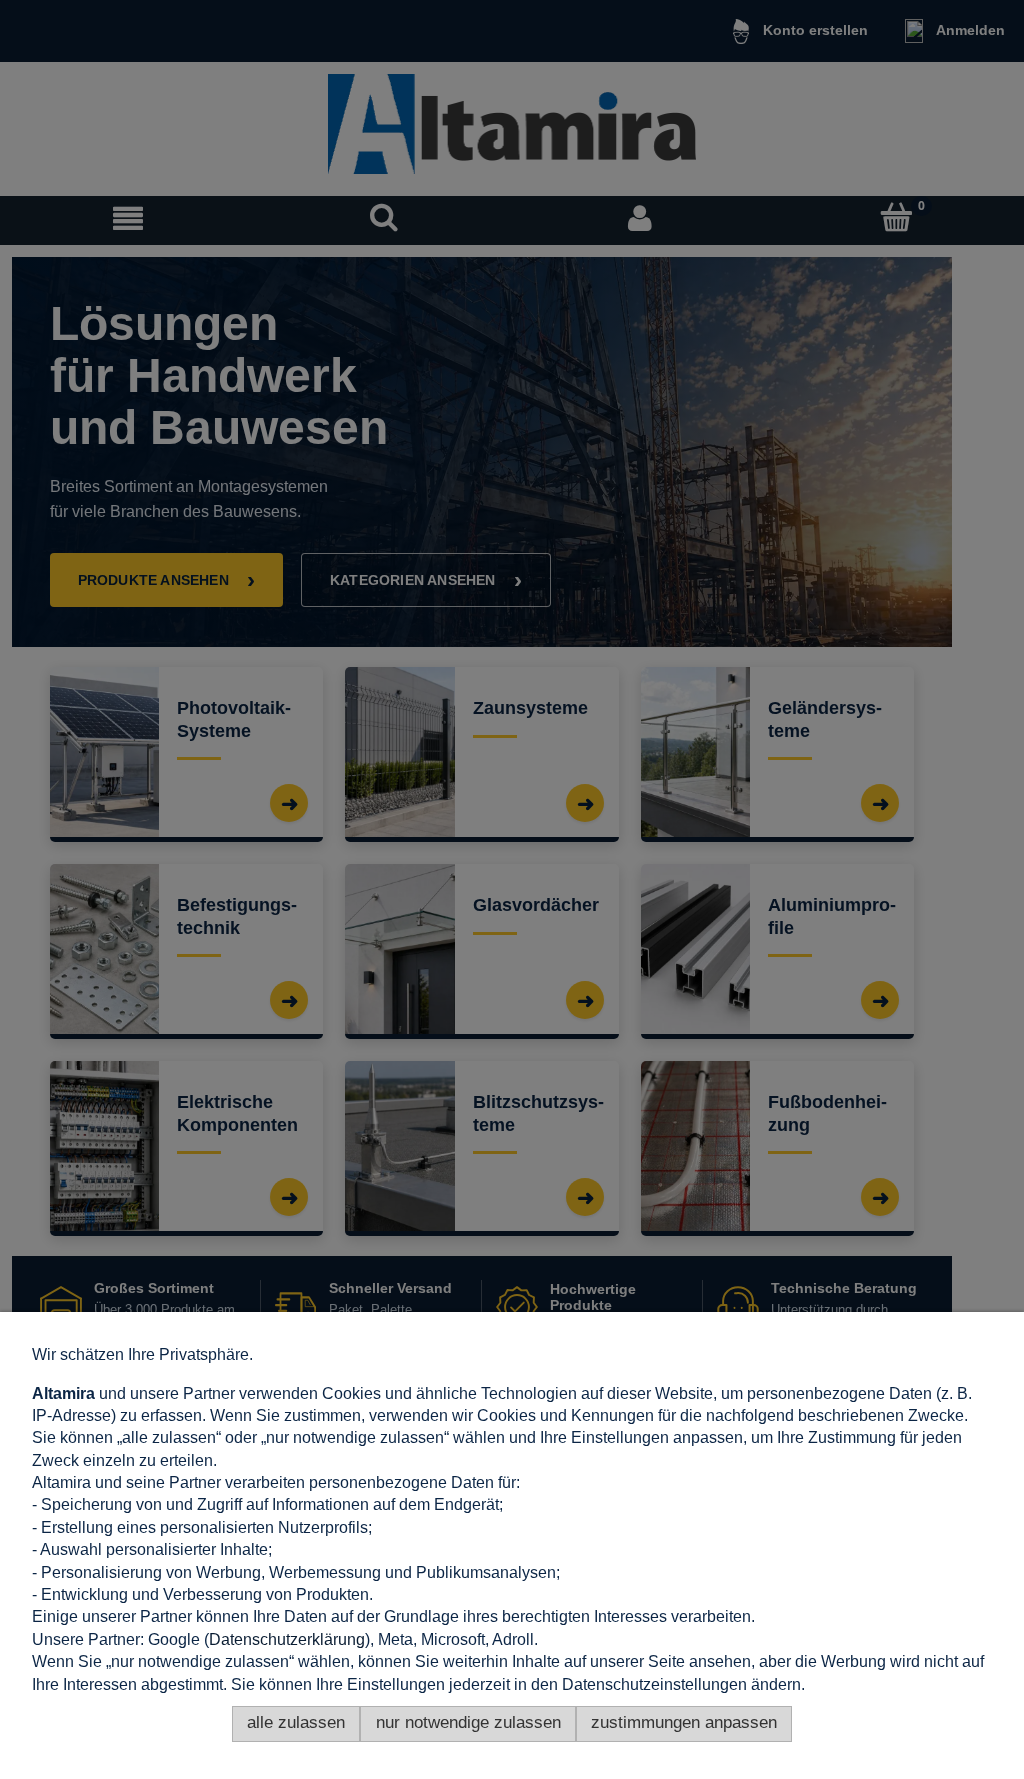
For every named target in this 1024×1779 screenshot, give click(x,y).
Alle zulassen (296, 1722)
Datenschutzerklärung (287, 1639)
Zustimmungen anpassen (684, 1722)
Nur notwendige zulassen (468, 1722)
